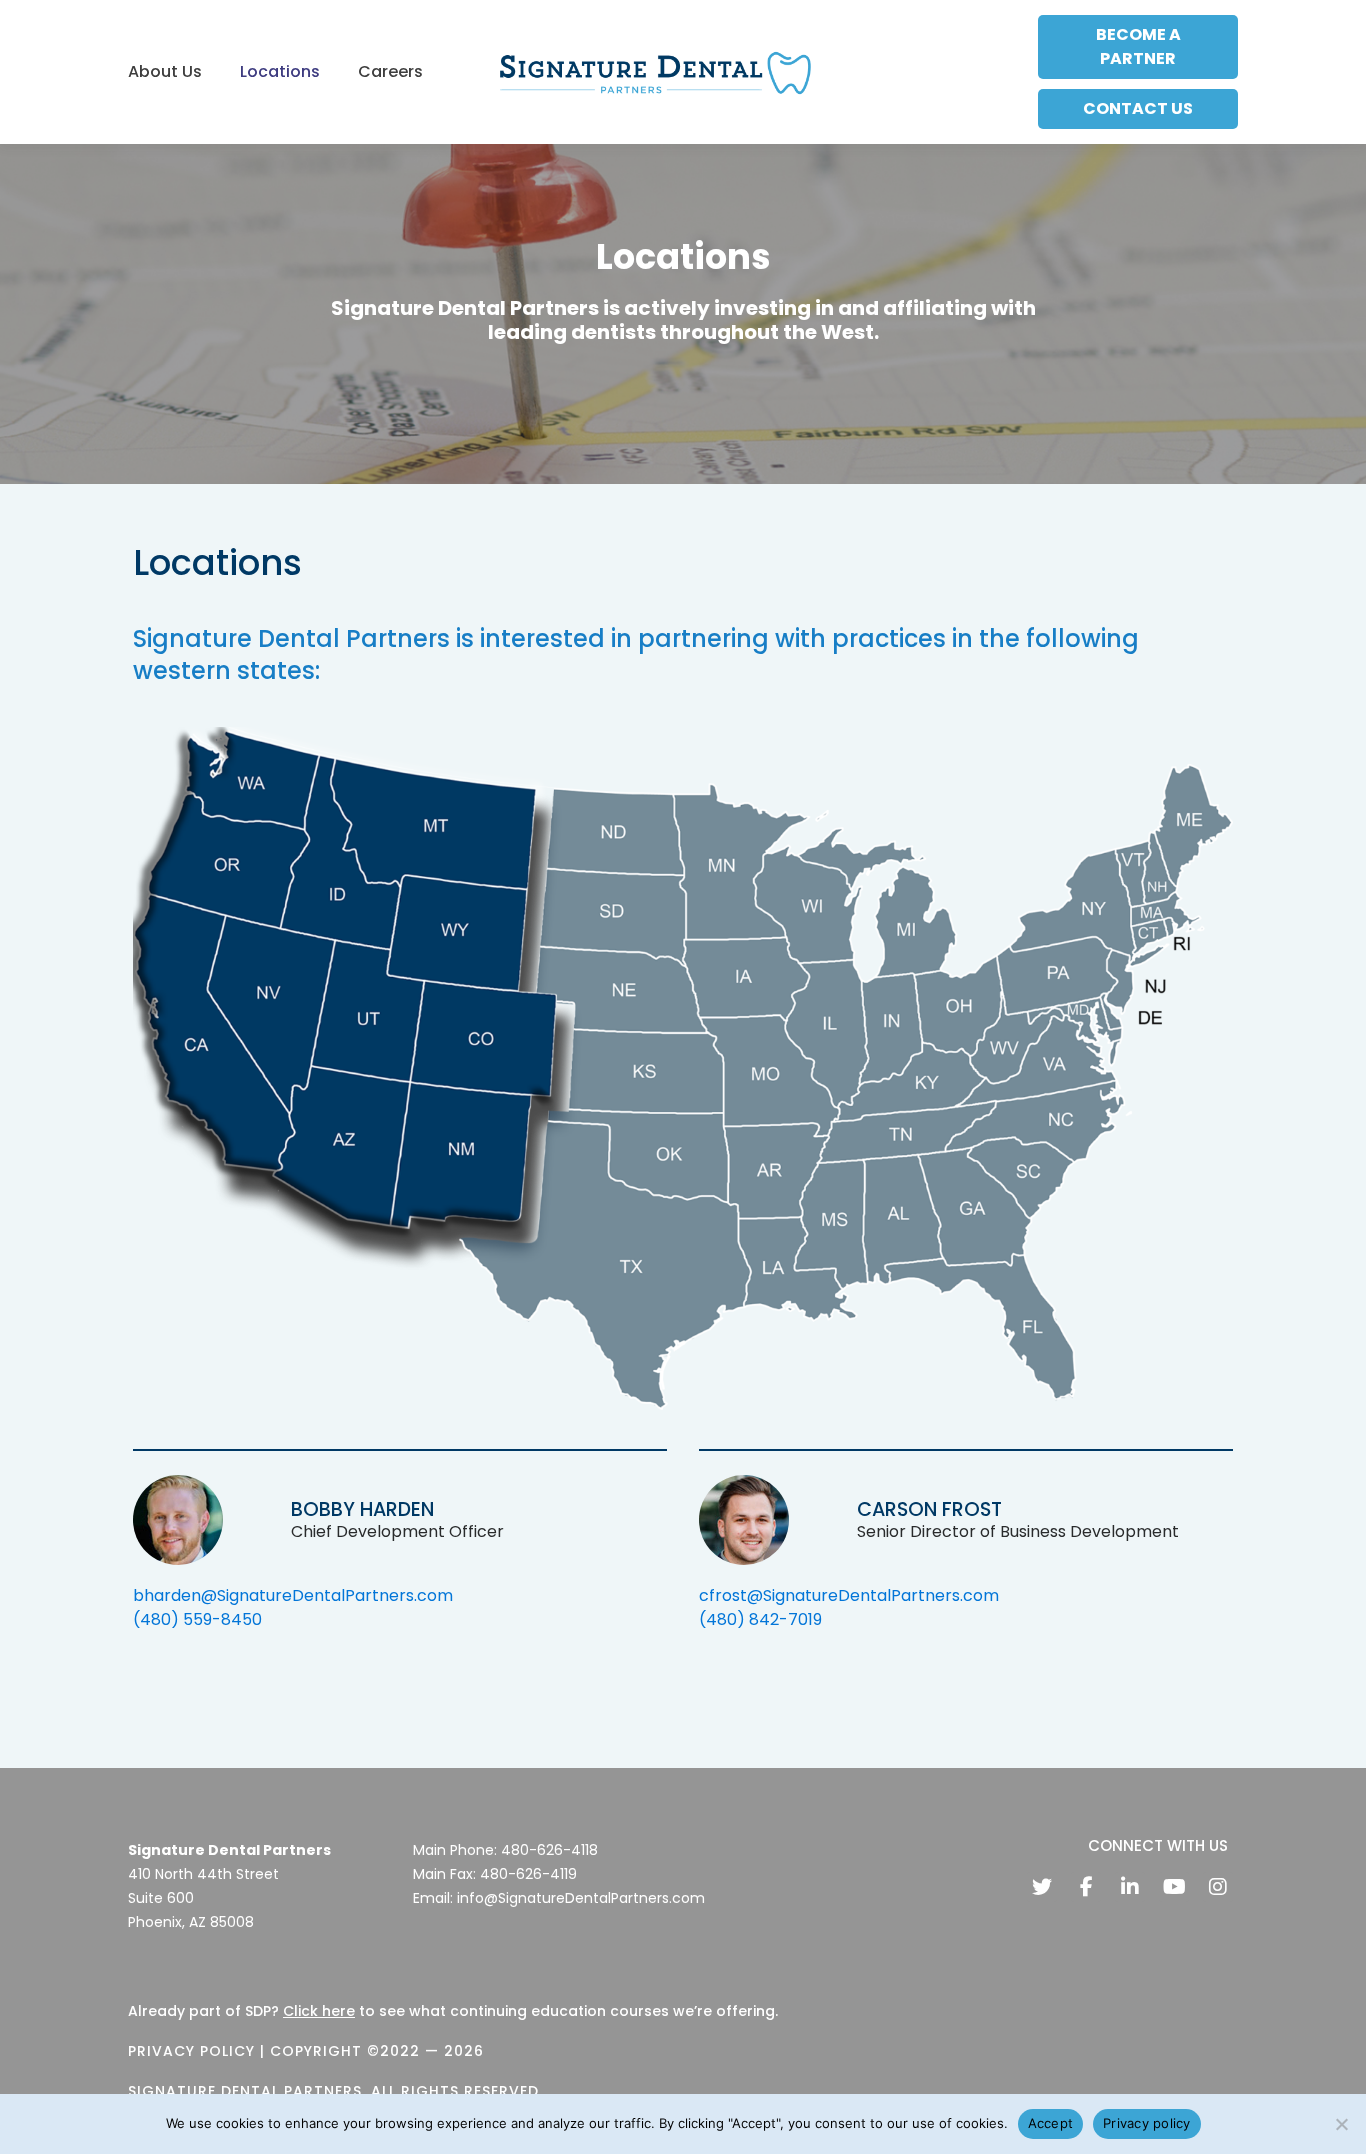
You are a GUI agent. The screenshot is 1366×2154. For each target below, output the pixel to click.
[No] (1341, 2124)
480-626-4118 (549, 1850)
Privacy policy (1147, 2123)
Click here (319, 2011)
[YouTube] (1174, 1887)
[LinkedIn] (1130, 1887)
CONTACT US (1138, 108)
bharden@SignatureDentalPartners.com (293, 1595)
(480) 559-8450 (197, 1619)
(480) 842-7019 (760, 1619)
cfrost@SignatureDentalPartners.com (849, 1595)
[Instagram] (1218, 1887)
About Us (165, 71)
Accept (1051, 2123)
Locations (280, 71)
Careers (390, 71)
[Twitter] (1042, 1887)
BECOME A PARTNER (1138, 46)
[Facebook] (1086, 1887)
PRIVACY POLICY (191, 2051)
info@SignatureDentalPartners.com (581, 1898)
